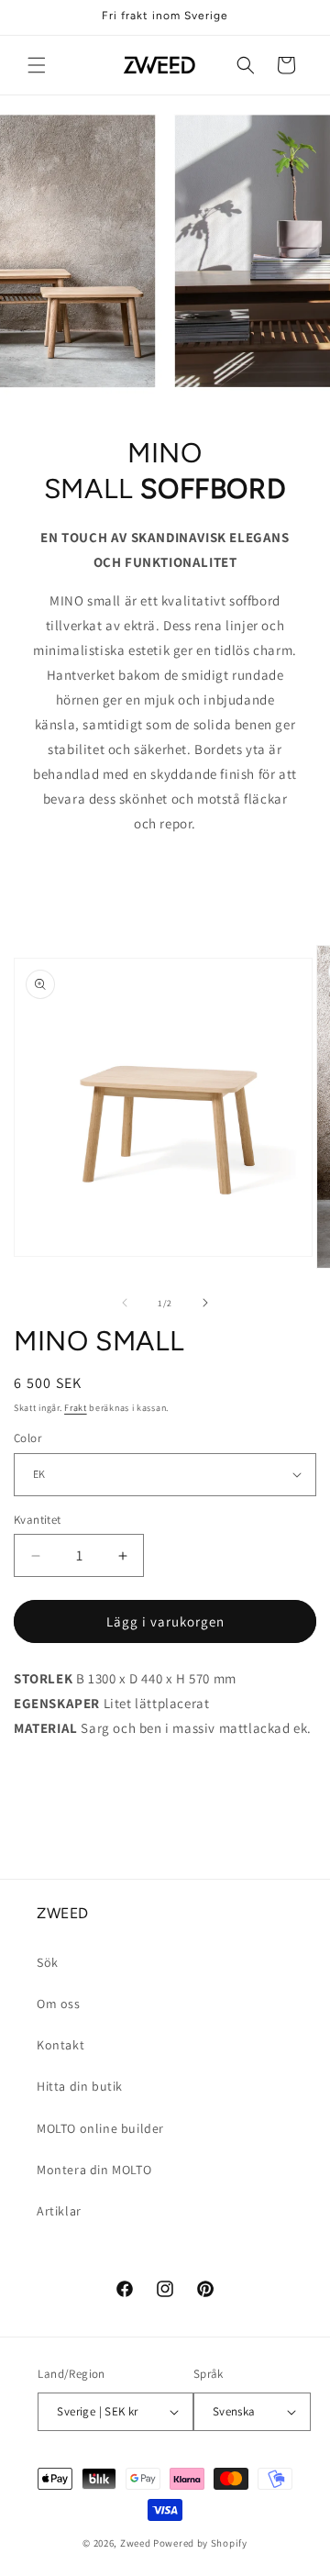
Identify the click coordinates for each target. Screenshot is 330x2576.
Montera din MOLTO (94, 2170)
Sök (48, 1962)
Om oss (59, 2004)
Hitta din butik (80, 2086)
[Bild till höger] (205, 1303)
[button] (37, 65)
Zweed (136, 2543)
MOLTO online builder (100, 2128)
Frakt (76, 1408)
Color (27, 1438)
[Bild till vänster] (125, 1303)
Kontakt (60, 2045)
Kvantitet (38, 1520)
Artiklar (59, 2211)
